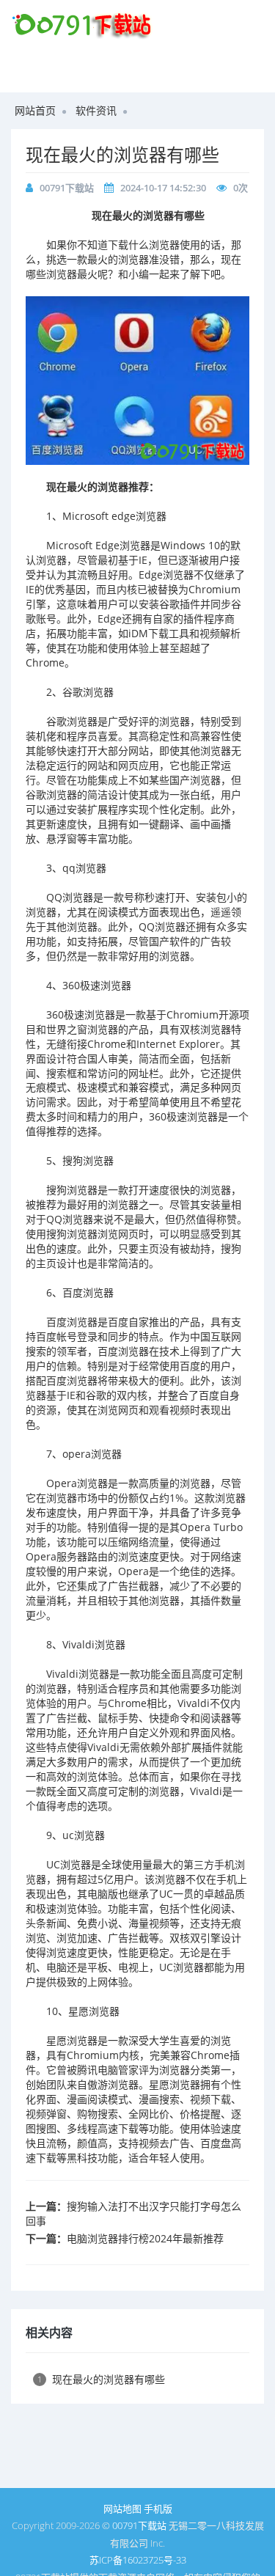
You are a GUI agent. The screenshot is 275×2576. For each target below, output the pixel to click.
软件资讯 (96, 110)
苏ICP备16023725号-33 (138, 2560)
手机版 (158, 2509)
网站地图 (122, 2509)
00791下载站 (67, 188)
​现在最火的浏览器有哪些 (122, 154)
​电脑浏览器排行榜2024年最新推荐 (145, 2238)
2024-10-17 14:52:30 (163, 188)
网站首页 (35, 110)
